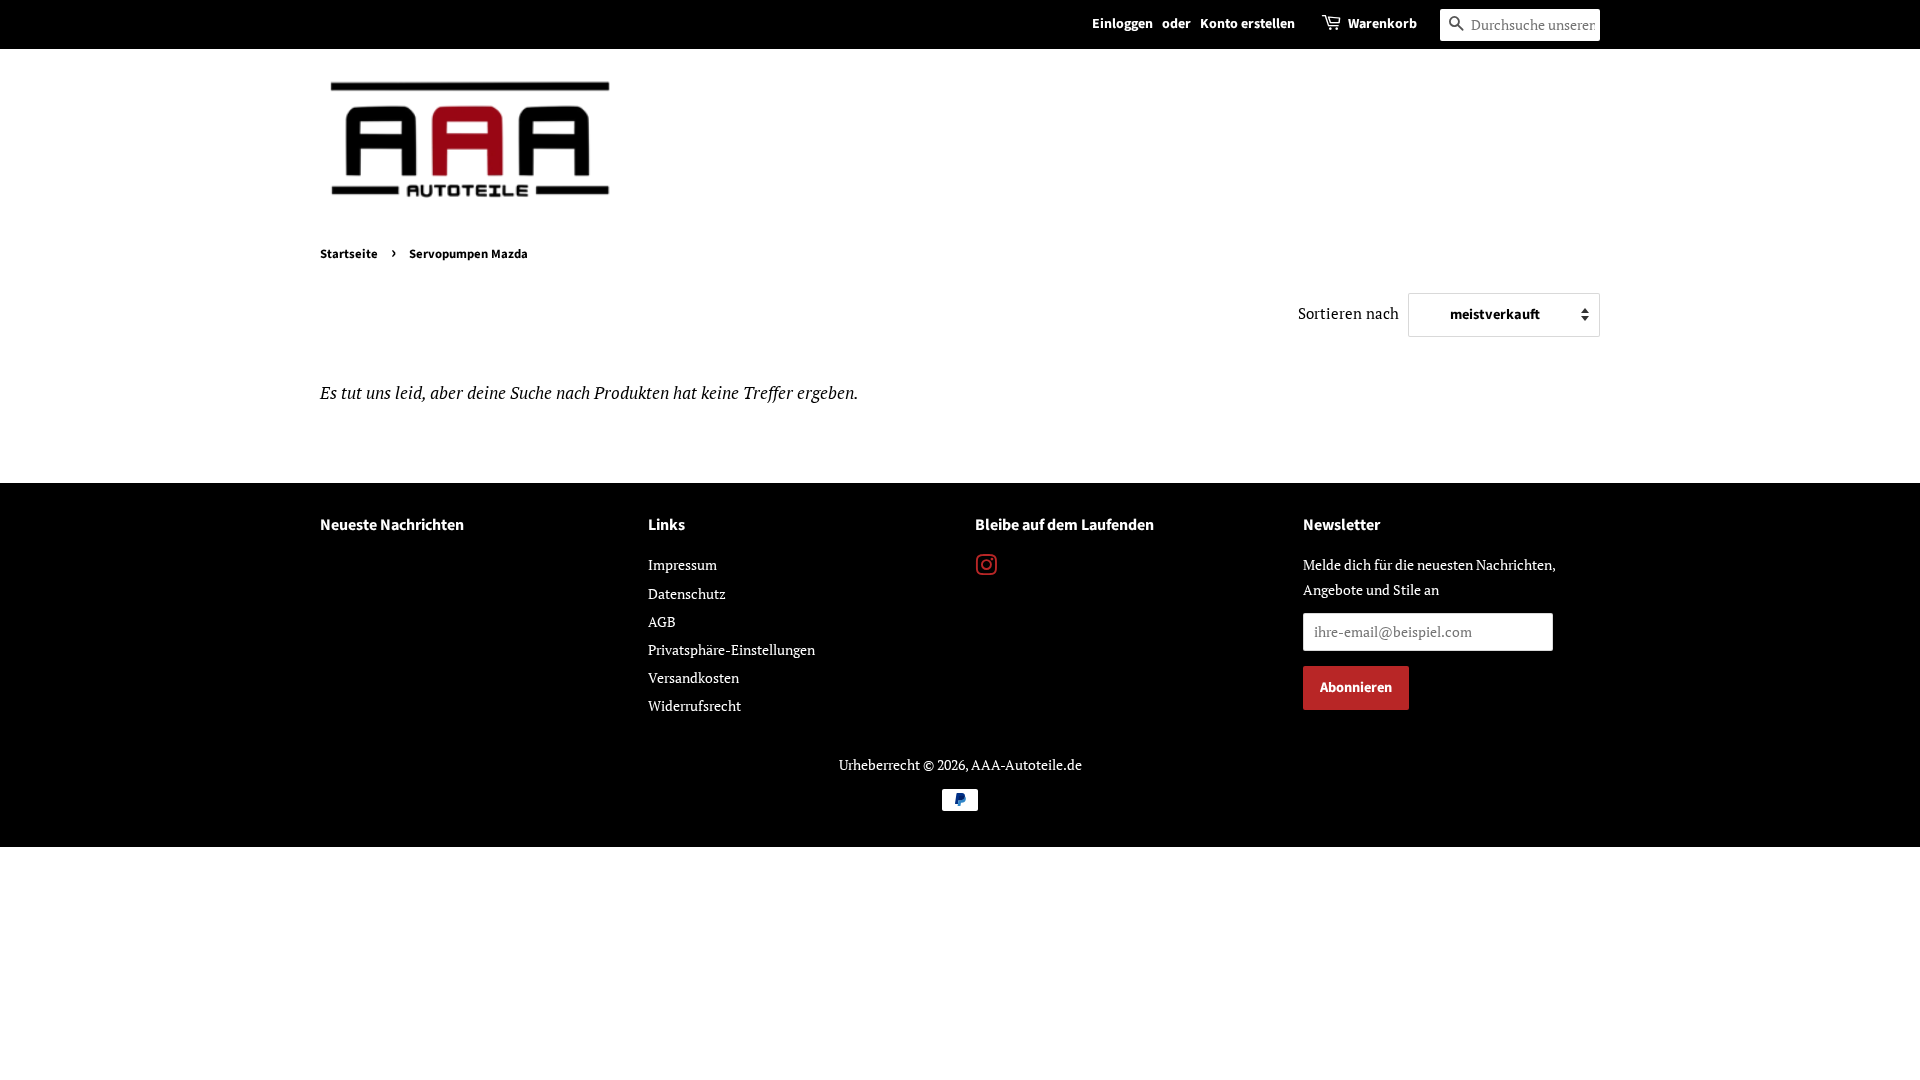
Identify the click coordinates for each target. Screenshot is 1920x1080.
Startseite (349, 254)
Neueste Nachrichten (392, 525)
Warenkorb (1382, 24)
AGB (662, 621)
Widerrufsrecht (694, 705)
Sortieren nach (1348, 313)
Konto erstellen (1247, 24)
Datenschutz (687, 593)
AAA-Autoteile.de (1026, 764)
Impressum (682, 564)
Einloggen (1122, 24)
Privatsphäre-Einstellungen (731, 649)
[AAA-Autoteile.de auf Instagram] (986, 568)
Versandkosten (693, 677)
